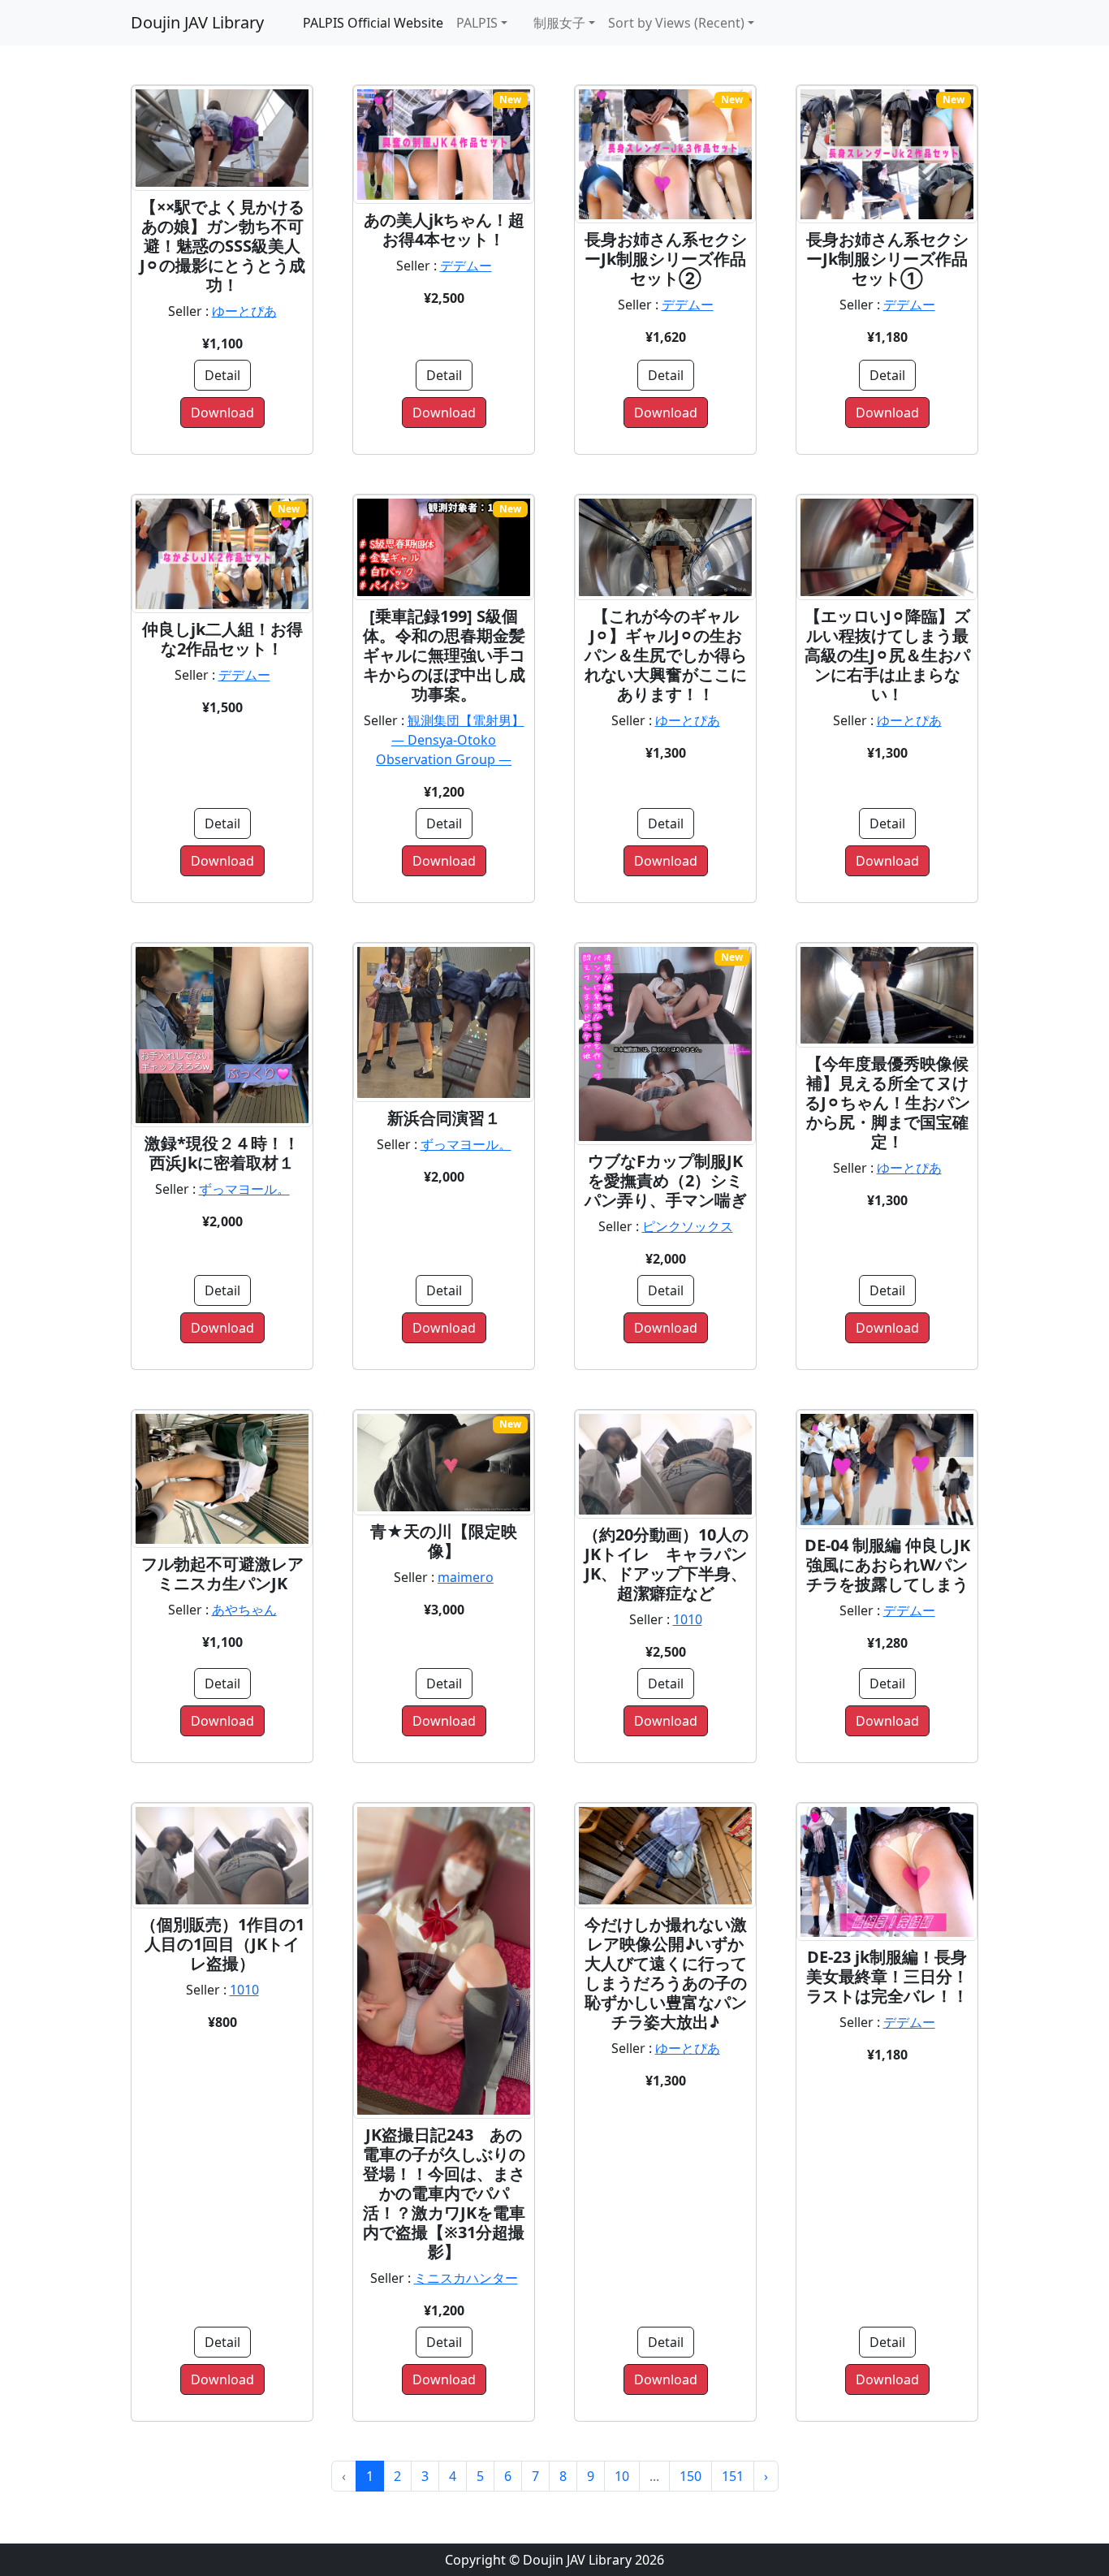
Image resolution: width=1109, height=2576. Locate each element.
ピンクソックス (688, 1226)
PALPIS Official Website (373, 23)
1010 (688, 1619)
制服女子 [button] (553, 23)
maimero (466, 1577)
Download (222, 413)
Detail (222, 375)
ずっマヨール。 (244, 1189)
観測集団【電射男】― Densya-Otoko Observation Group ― (450, 740)
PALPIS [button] (477, 23)
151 (733, 2476)
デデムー (466, 266)
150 (690, 2476)
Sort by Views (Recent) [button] (676, 23)
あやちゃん (244, 1610)
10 (622, 2476)
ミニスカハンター (466, 2278)
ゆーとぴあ (244, 311)
